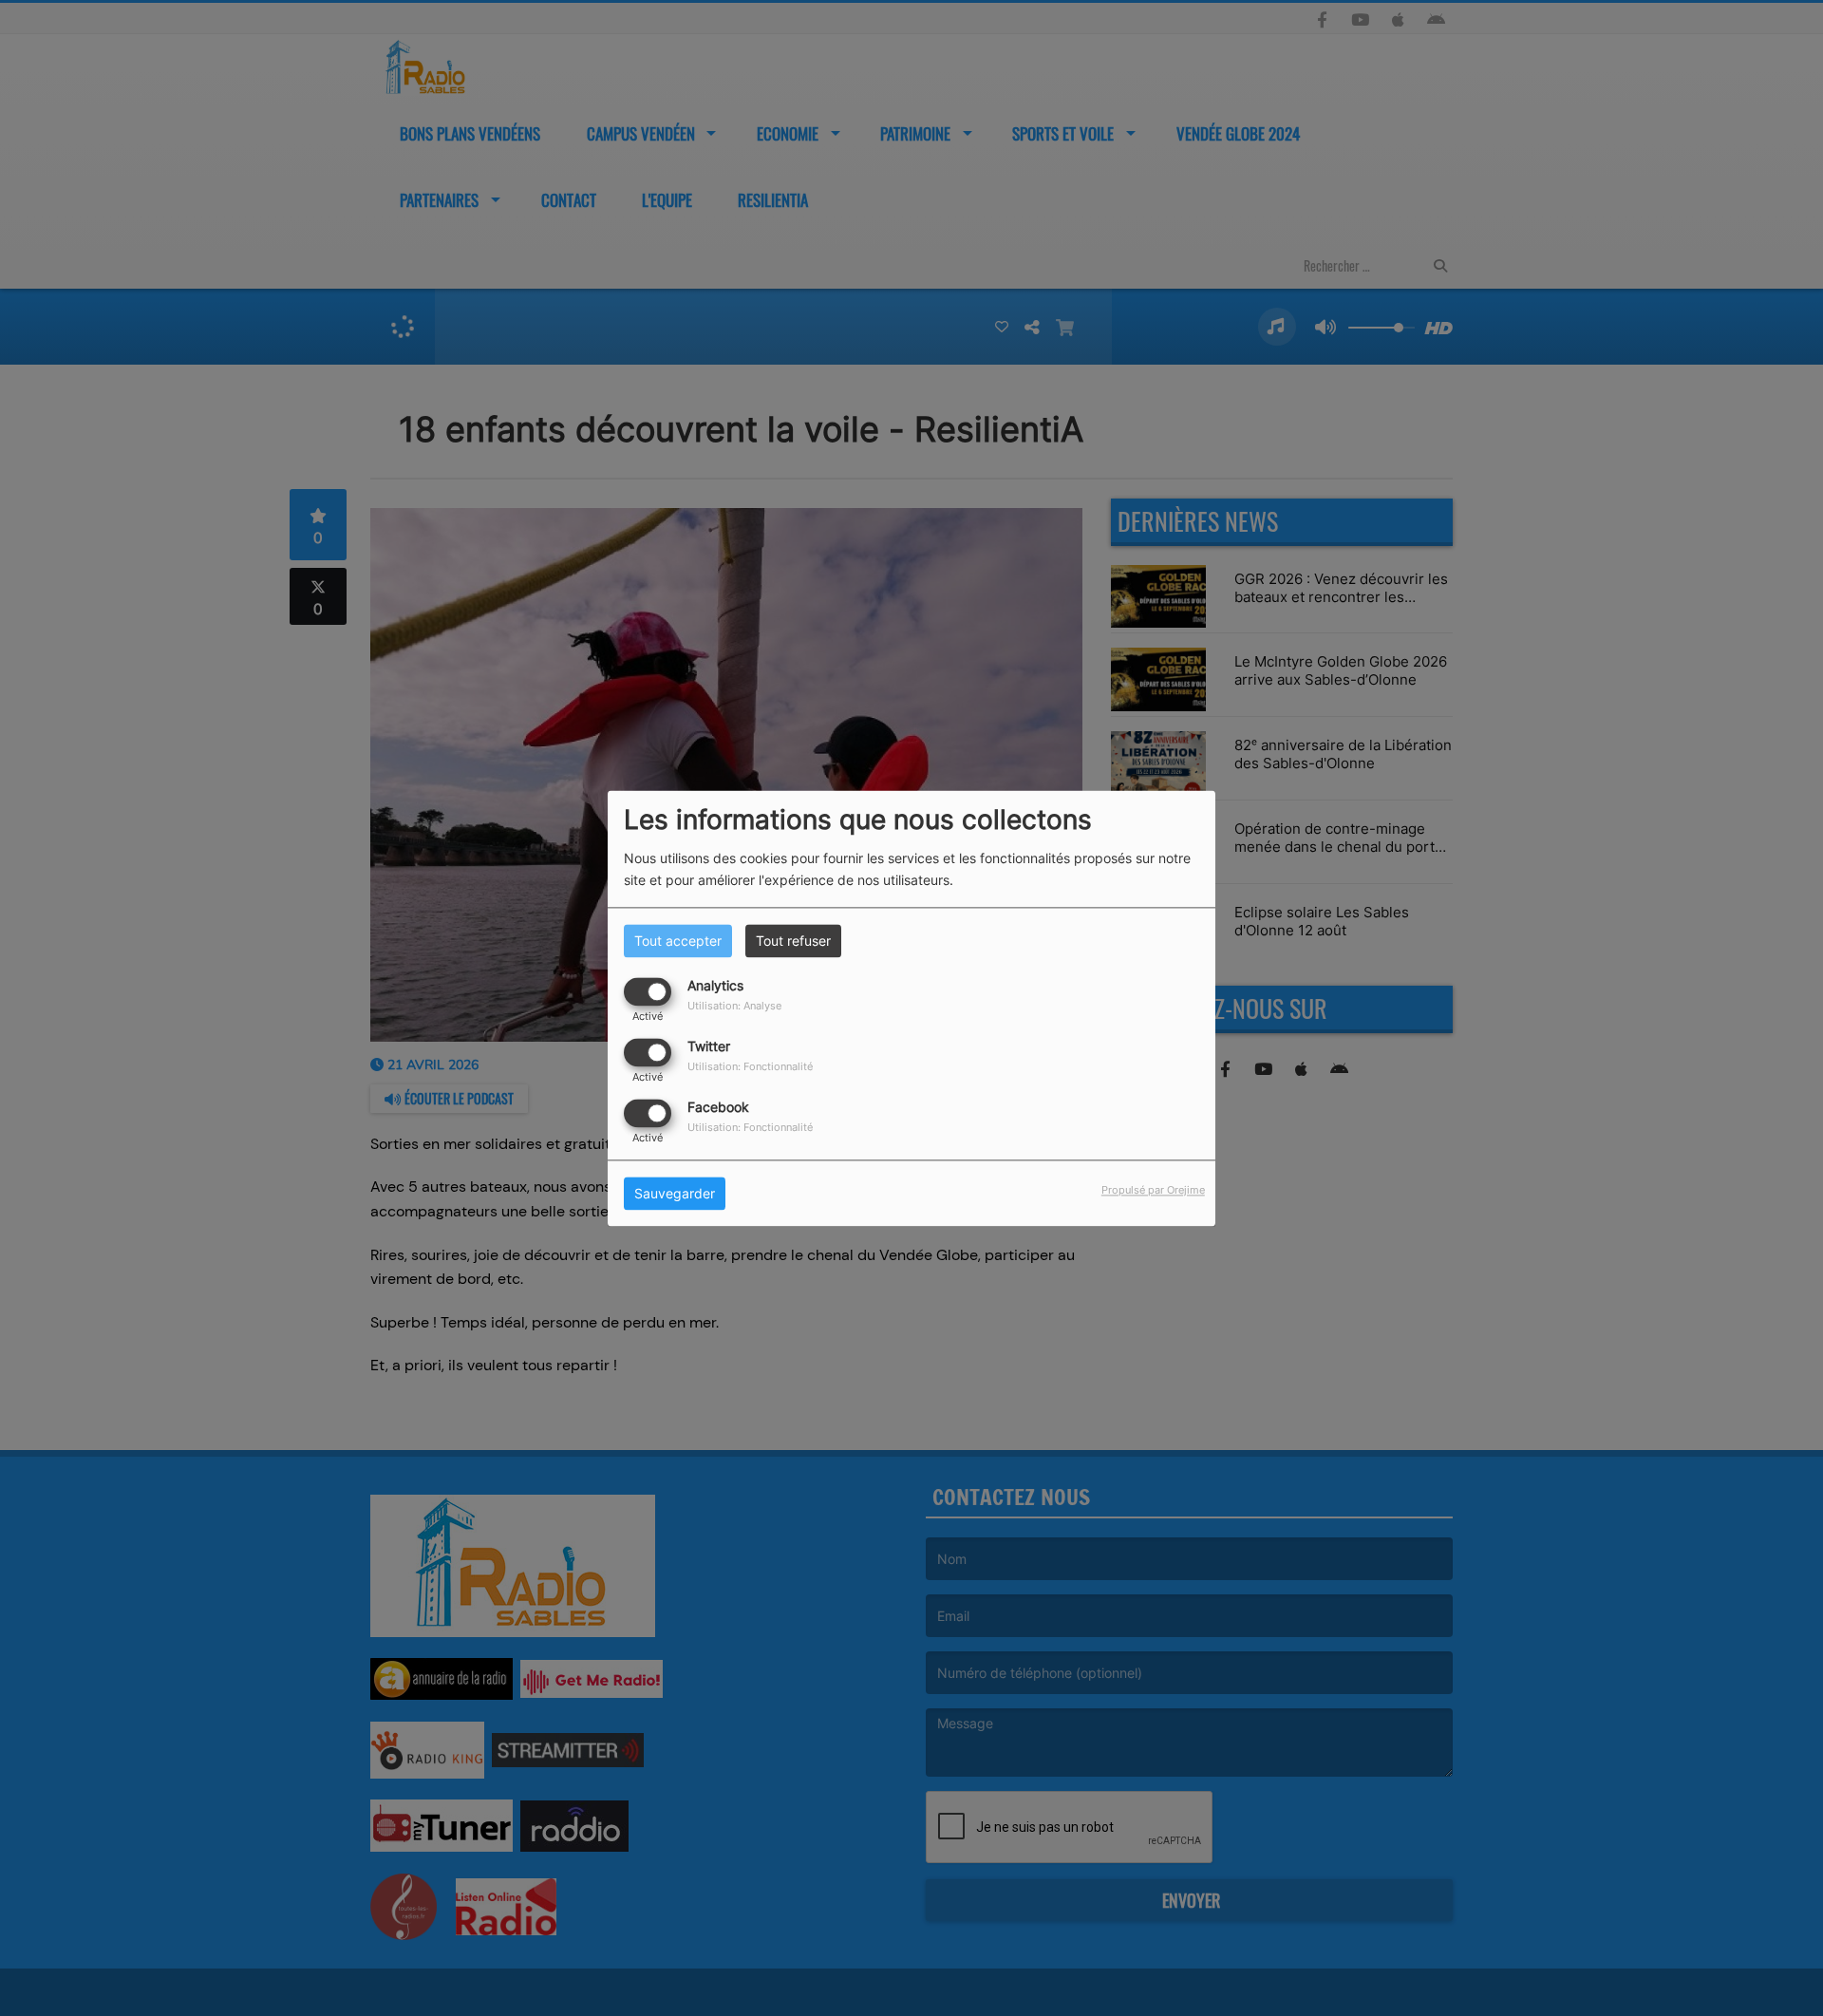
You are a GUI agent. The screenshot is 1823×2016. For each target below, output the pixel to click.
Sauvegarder (675, 1193)
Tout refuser (793, 941)
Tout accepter (678, 941)
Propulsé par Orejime (1153, 1190)
